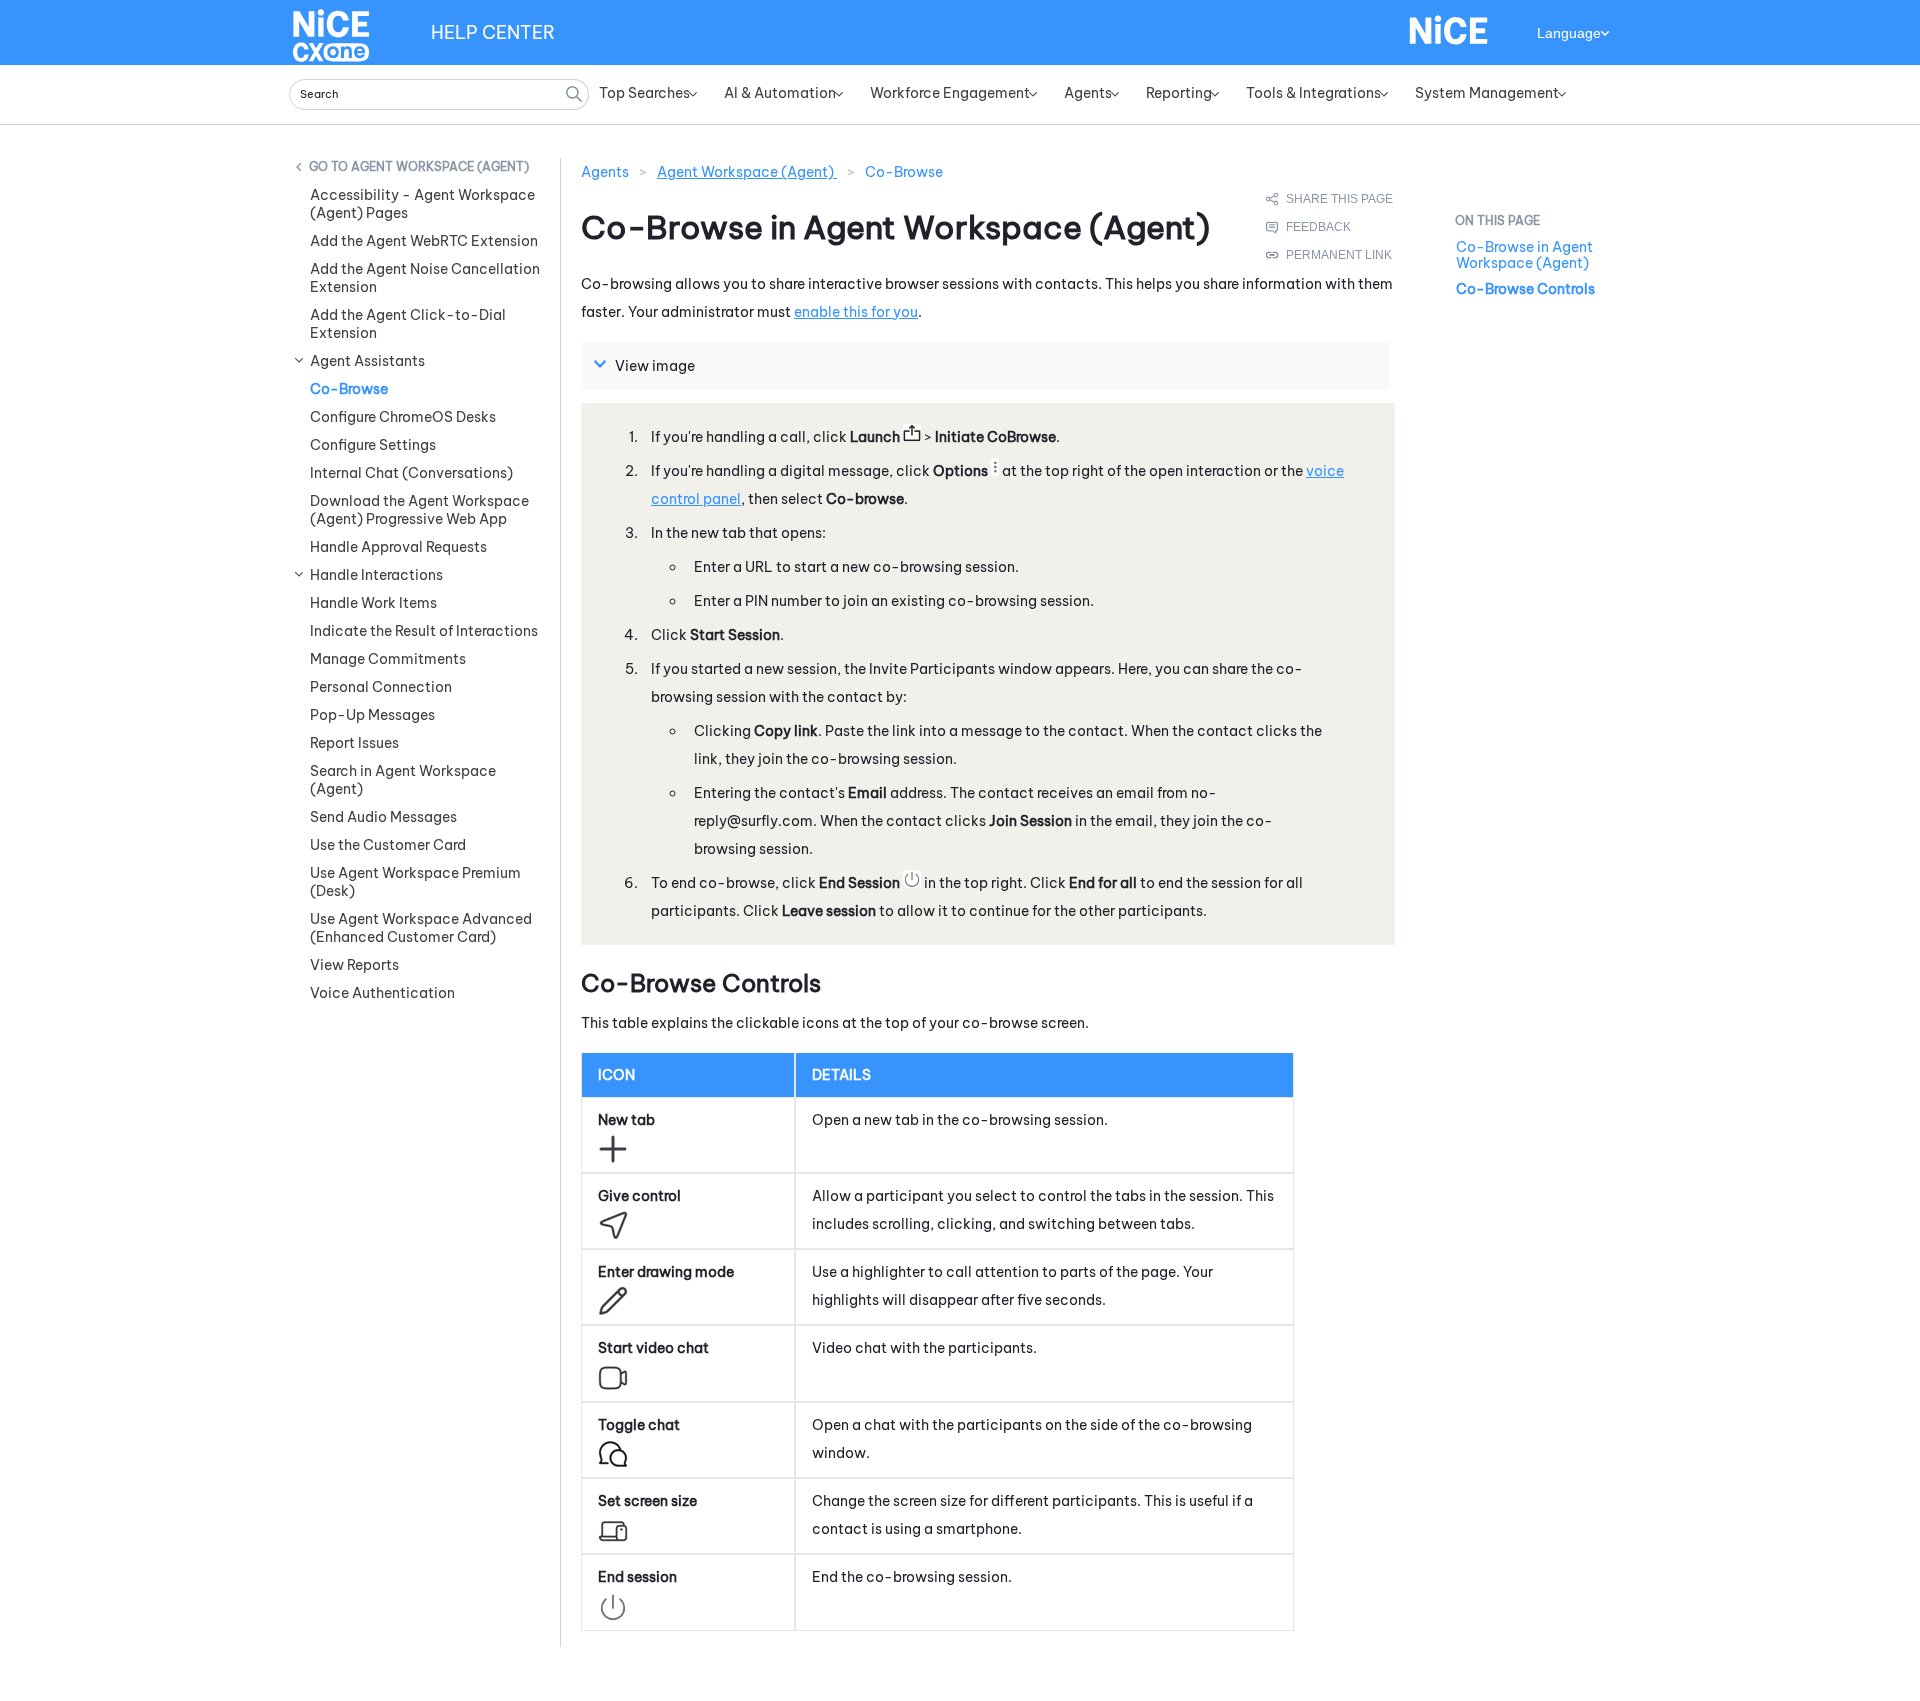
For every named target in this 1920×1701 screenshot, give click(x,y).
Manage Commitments (388, 659)
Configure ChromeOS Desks (403, 417)
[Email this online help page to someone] (1331, 199)
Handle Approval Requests (398, 547)
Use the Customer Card (388, 845)
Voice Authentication (382, 993)
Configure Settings (373, 445)
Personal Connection (381, 687)
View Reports (354, 965)
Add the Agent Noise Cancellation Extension (425, 278)
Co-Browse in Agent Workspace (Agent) (1524, 255)
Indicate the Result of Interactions (424, 631)
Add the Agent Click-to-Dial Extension (408, 324)
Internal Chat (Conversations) (411, 473)
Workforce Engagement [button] (950, 93)
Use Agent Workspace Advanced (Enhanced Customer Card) (421, 928)
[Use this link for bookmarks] (1330, 255)
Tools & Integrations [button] (1313, 93)
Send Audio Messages (383, 817)
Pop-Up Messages (372, 715)
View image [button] (655, 366)
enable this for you (856, 312)
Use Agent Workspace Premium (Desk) (415, 882)
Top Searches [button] (644, 93)
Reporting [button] (1179, 93)
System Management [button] (1487, 93)
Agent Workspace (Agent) (440, 166)
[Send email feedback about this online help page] (1331, 227)
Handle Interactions (376, 575)
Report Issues (354, 743)
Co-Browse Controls (1525, 289)
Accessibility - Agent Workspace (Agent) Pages (422, 204)
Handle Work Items (373, 603)
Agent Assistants (367, 361)
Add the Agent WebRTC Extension (424, 241)
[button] (574, 94)
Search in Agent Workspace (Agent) (403, 780)
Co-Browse (349, 389)
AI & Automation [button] (780, 93)
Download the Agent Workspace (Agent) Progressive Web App (419, 510)
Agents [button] (1088, 93)
